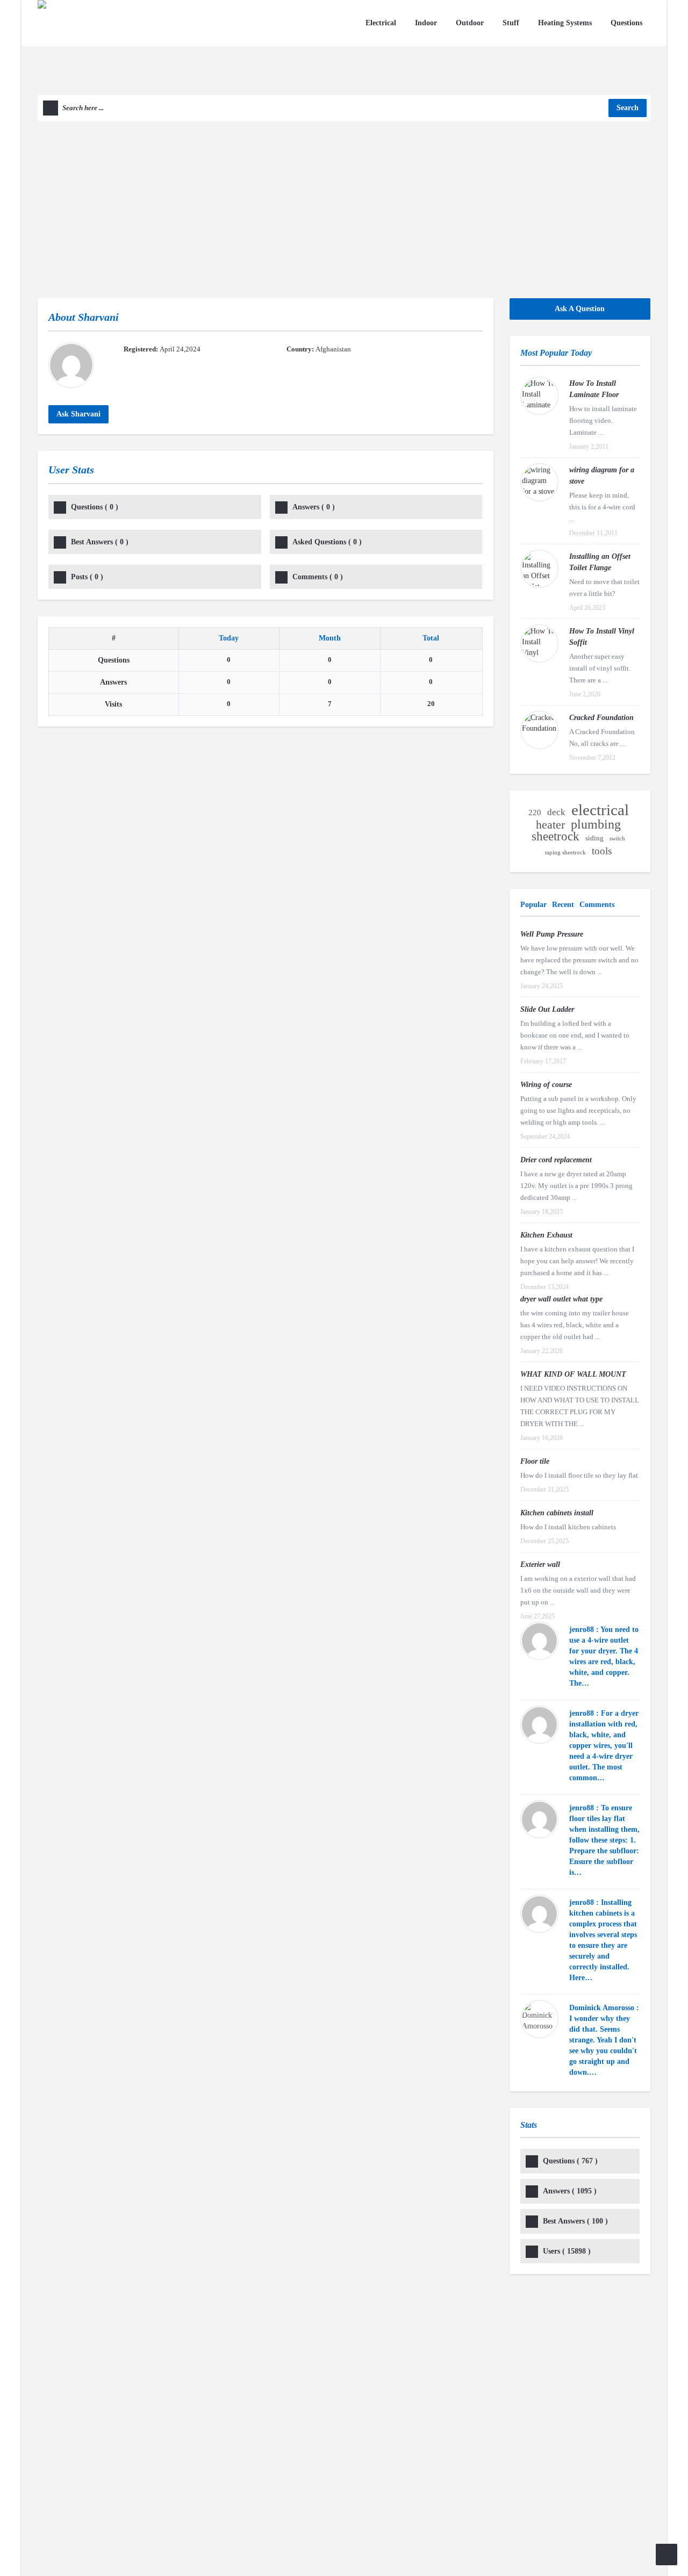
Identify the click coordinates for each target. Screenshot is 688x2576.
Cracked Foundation (601, 718)
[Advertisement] (344, 202)
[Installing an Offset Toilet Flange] (539, 569)
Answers (314, 507)
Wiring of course (546, 1085)
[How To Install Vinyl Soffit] (539, 643)
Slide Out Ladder (547, 1009)
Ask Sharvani (78, 414)
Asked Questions (327, 542)
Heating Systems (565, 23)
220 (535, 812)
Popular (533, 905)
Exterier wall (540, 1564)
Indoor (426, 23)
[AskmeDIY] (112, 46)
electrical (600, 810)
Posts (87, 577)
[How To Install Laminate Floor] (539, 396)
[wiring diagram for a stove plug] (539, 482)
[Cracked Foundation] (539, 730)
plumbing (596, 824)
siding (594, 838)
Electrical (381, 23)
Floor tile (535, 1461)
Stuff (511, 23)
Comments (318, 577)
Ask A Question (580, 309)
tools (602, 851)
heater (550, 825)
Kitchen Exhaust (546, 1235)
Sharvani (98, 317)
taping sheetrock (565, 852)
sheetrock (556, 837)
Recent (563, 905)
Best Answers (100, 542)
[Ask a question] (666, 2555)
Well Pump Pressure (552, 934)
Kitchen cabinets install (557, 1513)
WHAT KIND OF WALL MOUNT (573, 1374)
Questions (626, 23)
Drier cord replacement (556, 1160)
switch (617, 839)
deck (556, 812)
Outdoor (470, 23)
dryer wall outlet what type (561, 1299)
